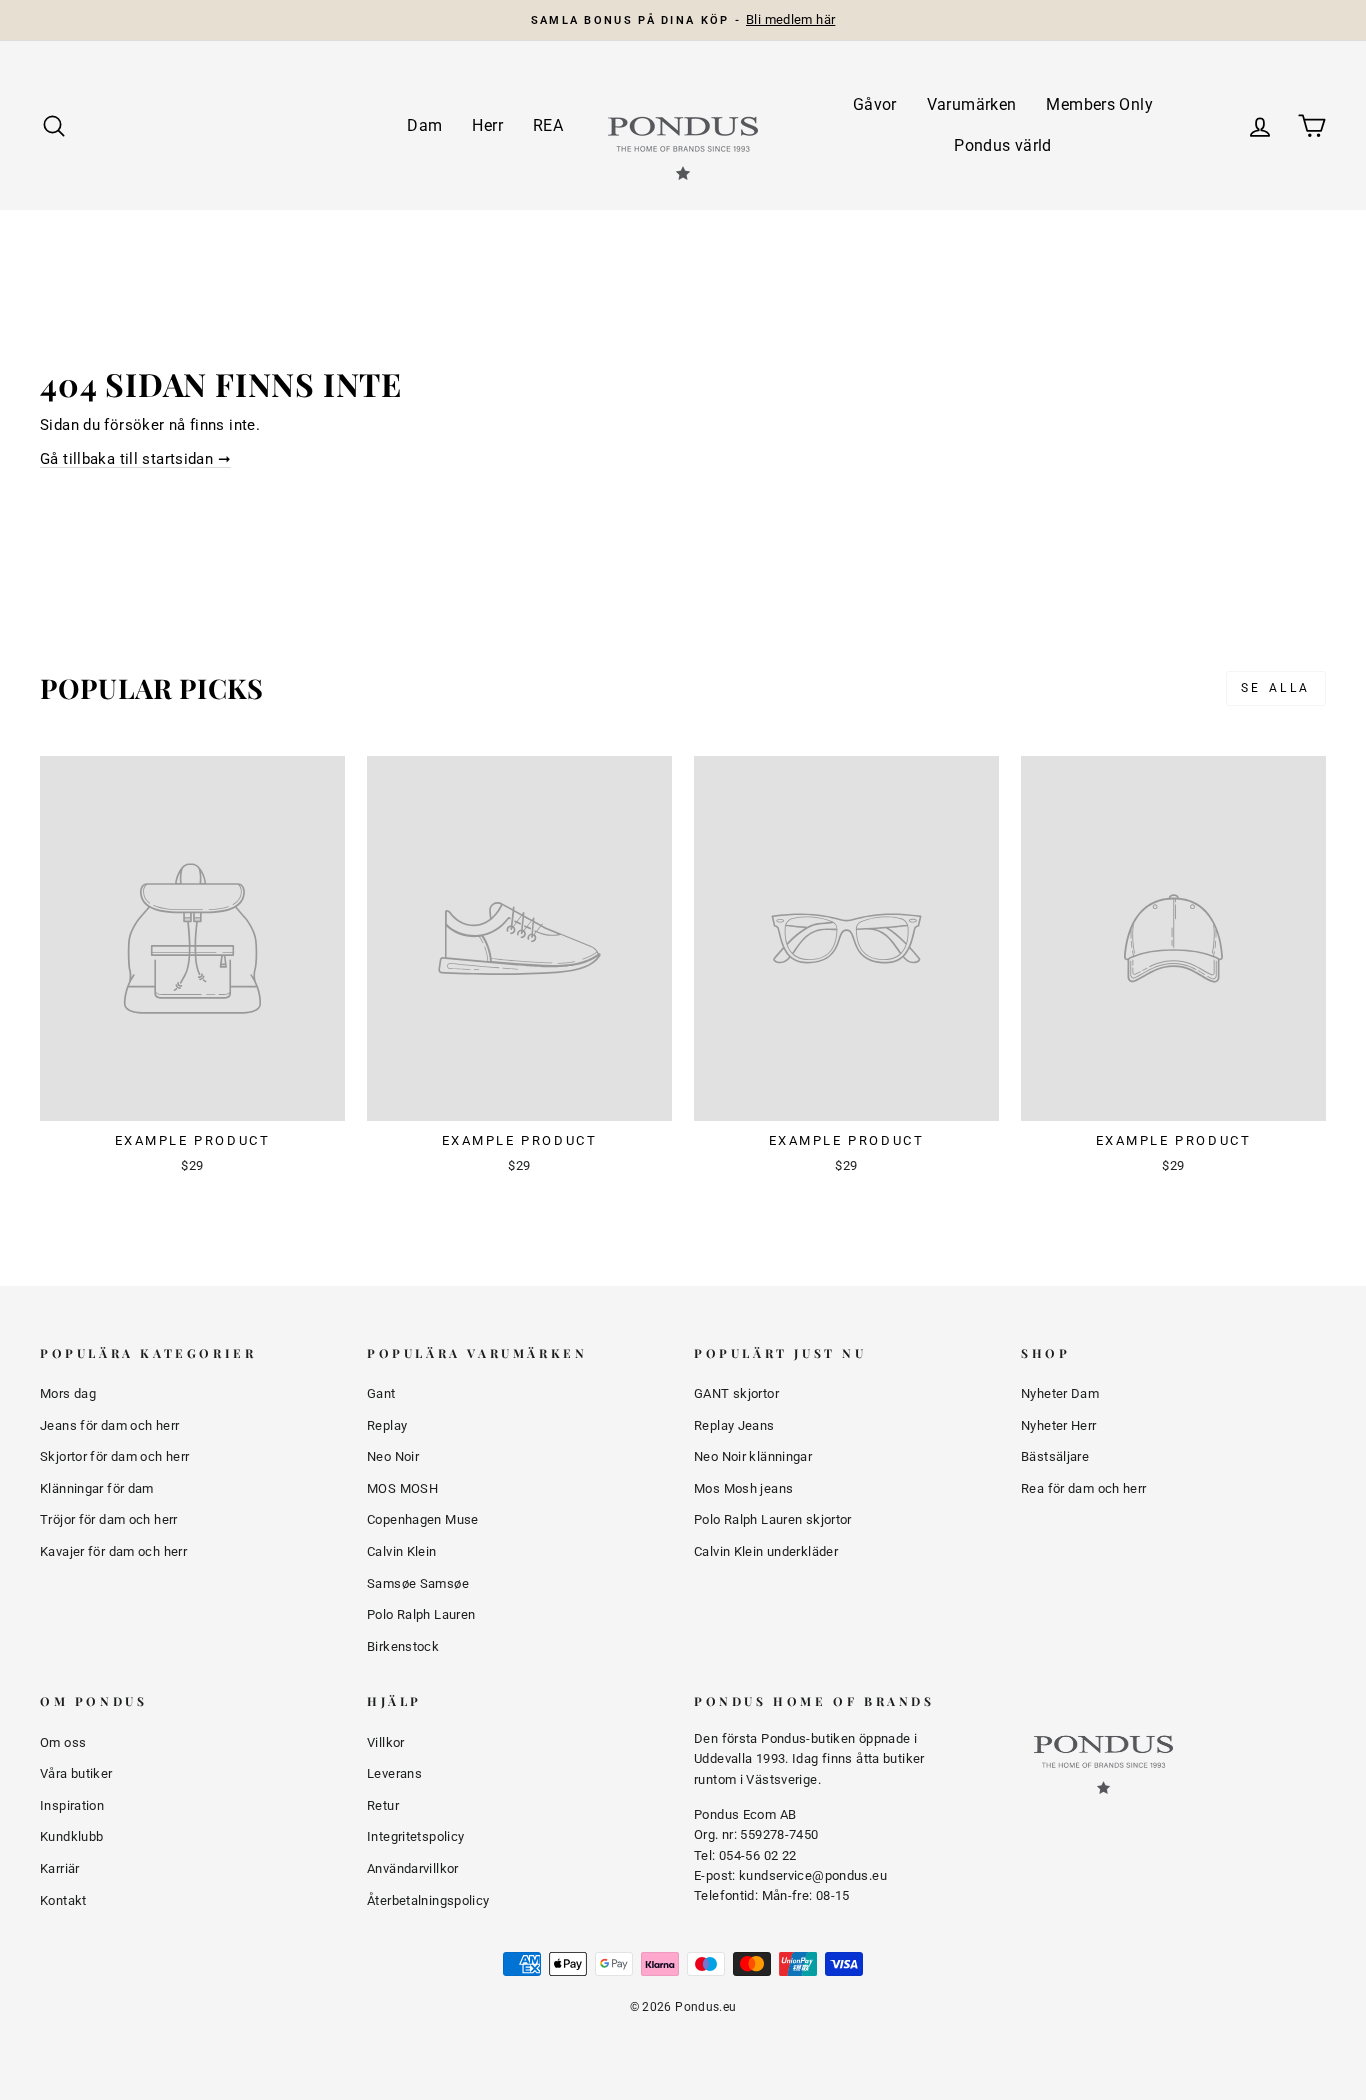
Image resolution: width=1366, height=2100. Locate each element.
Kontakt (63, 1900)
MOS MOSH (402, 1488)
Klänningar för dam (97, 1488)
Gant (381, 1393)
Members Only (1099, 104)
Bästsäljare (1055, 1456)
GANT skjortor (736, 1393)
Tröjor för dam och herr (109, 1519)
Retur (383, 1805)
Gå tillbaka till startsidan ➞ (135, 459)
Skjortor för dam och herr (114, 1456)
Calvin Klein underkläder (766, 1551)
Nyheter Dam (1060, 1393)
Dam (424, 125)
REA (548, 125)
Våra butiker (76, 1773)
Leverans (394, 1773)
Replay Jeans (734, 1425)
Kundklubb (71, 1836)
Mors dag (68, 1393)
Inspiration (72, 1805)
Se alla (1276, 688)
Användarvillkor (413, 1868)
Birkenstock (403, 1646)
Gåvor (875, 104)
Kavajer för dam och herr (113, 1551)
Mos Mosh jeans (743, 1488)
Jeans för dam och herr (109, 1425)
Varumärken (972, 104)
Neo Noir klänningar (753, 1456)
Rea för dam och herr (1084, 1488)
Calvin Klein (402, 1551)
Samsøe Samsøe (418, 1583)
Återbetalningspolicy (428, 1900)
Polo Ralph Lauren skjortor (773, 1519)
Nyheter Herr (1059, 1425)
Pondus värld (1003, 145)
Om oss (63, 1742)
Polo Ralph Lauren (421, 1614)
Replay (387, 1425)
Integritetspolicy (415, 1836)
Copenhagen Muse (423, 1519)
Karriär (60, 1868)
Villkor (386, 1742)
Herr (487, 125)
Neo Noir (393, 1456)
